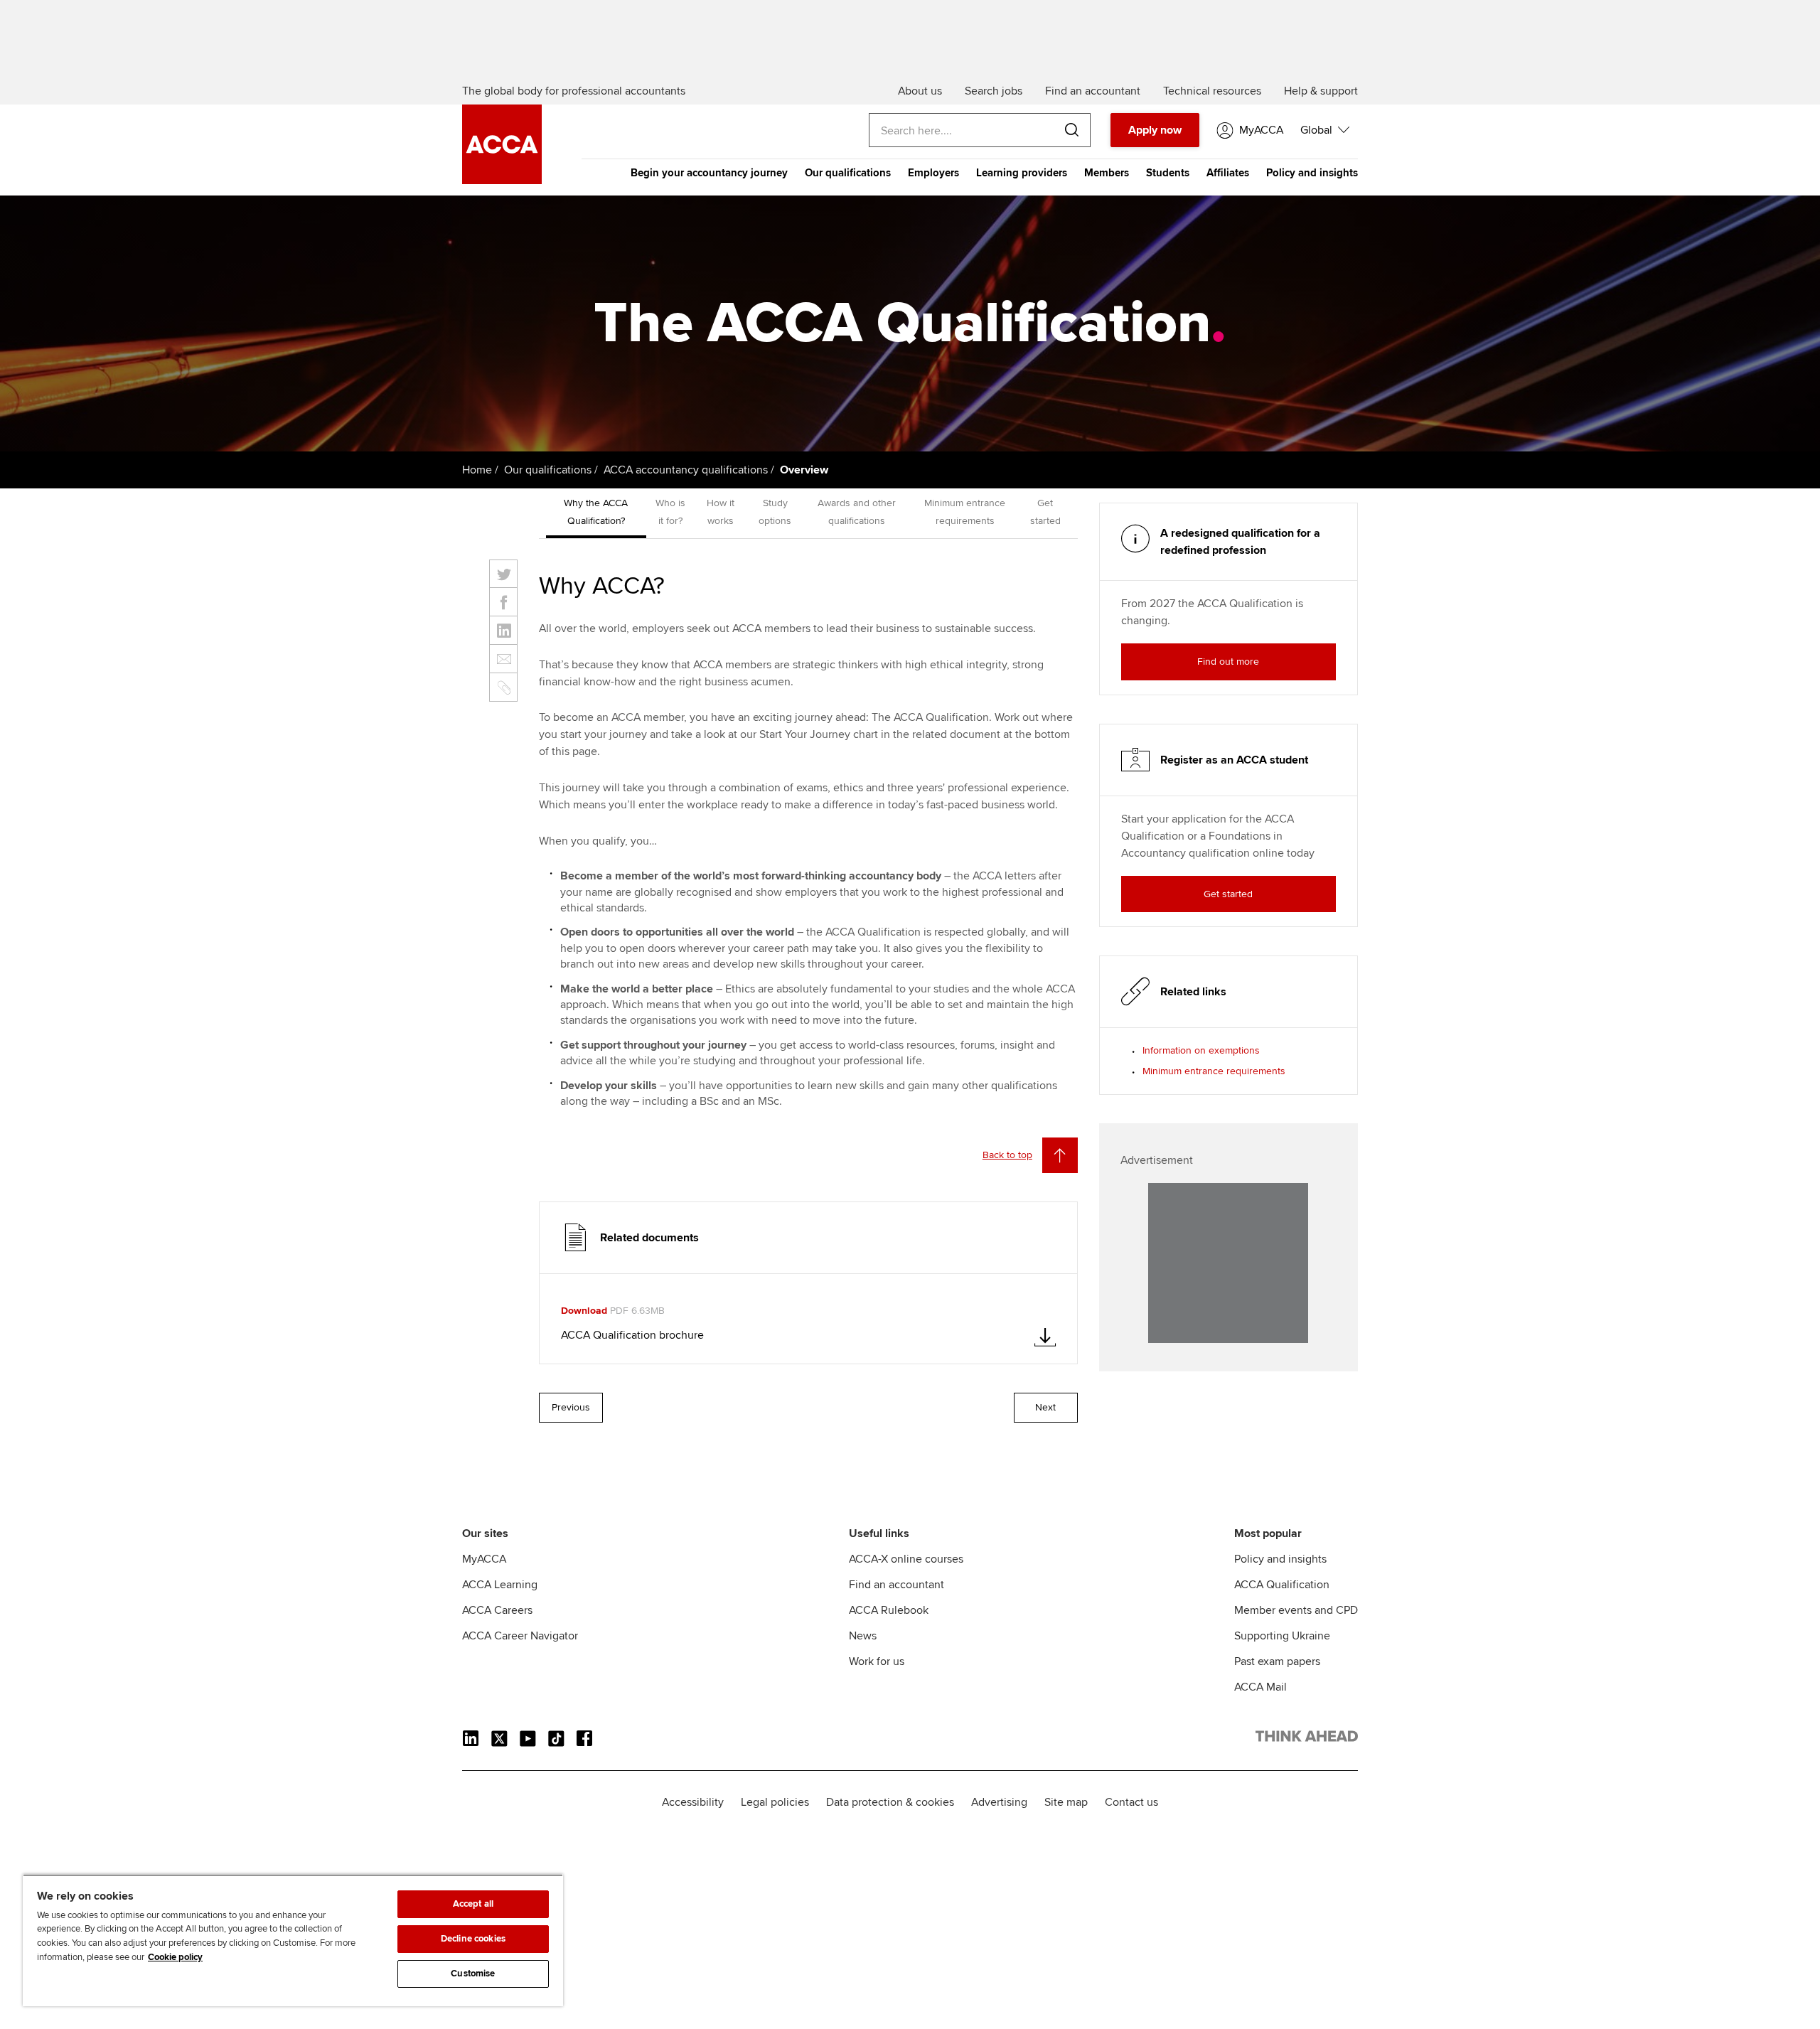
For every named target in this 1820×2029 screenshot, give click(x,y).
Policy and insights (1312, 173)
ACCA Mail (1260, 1687)
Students (1168, 173)
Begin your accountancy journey (709, 173)
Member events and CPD (1296, 1610)
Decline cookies (473, 1939)
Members (1107, 173)
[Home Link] (1307, 1739)
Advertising (999, 1802)
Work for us (877, 1661)
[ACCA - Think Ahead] (502, 181)
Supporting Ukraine (1282, 1636)
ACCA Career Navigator (520, 1636)
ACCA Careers (497, 1610)
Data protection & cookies (890, 1802)
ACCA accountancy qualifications (686, 470)
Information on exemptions (1201, 1050)
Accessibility (693, 1802)
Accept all (473, 1904)
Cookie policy (175, 1957)
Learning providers (1022, 173)
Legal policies (775, 1802)
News (863, 1636)
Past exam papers (1277, 1661)
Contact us (1131, 1802)
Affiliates (1228, 173)
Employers (933, 173)
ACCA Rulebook (889, 1610)
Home (477, 470)
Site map (1066, 1802)
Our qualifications (848, 173)
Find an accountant (896, 1585)
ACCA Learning (500, 1585)
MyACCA (484, 1559)
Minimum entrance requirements (1214, 1071)
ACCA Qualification (1282, 1585)
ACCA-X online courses (906, 1559)
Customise (473, 1974)
